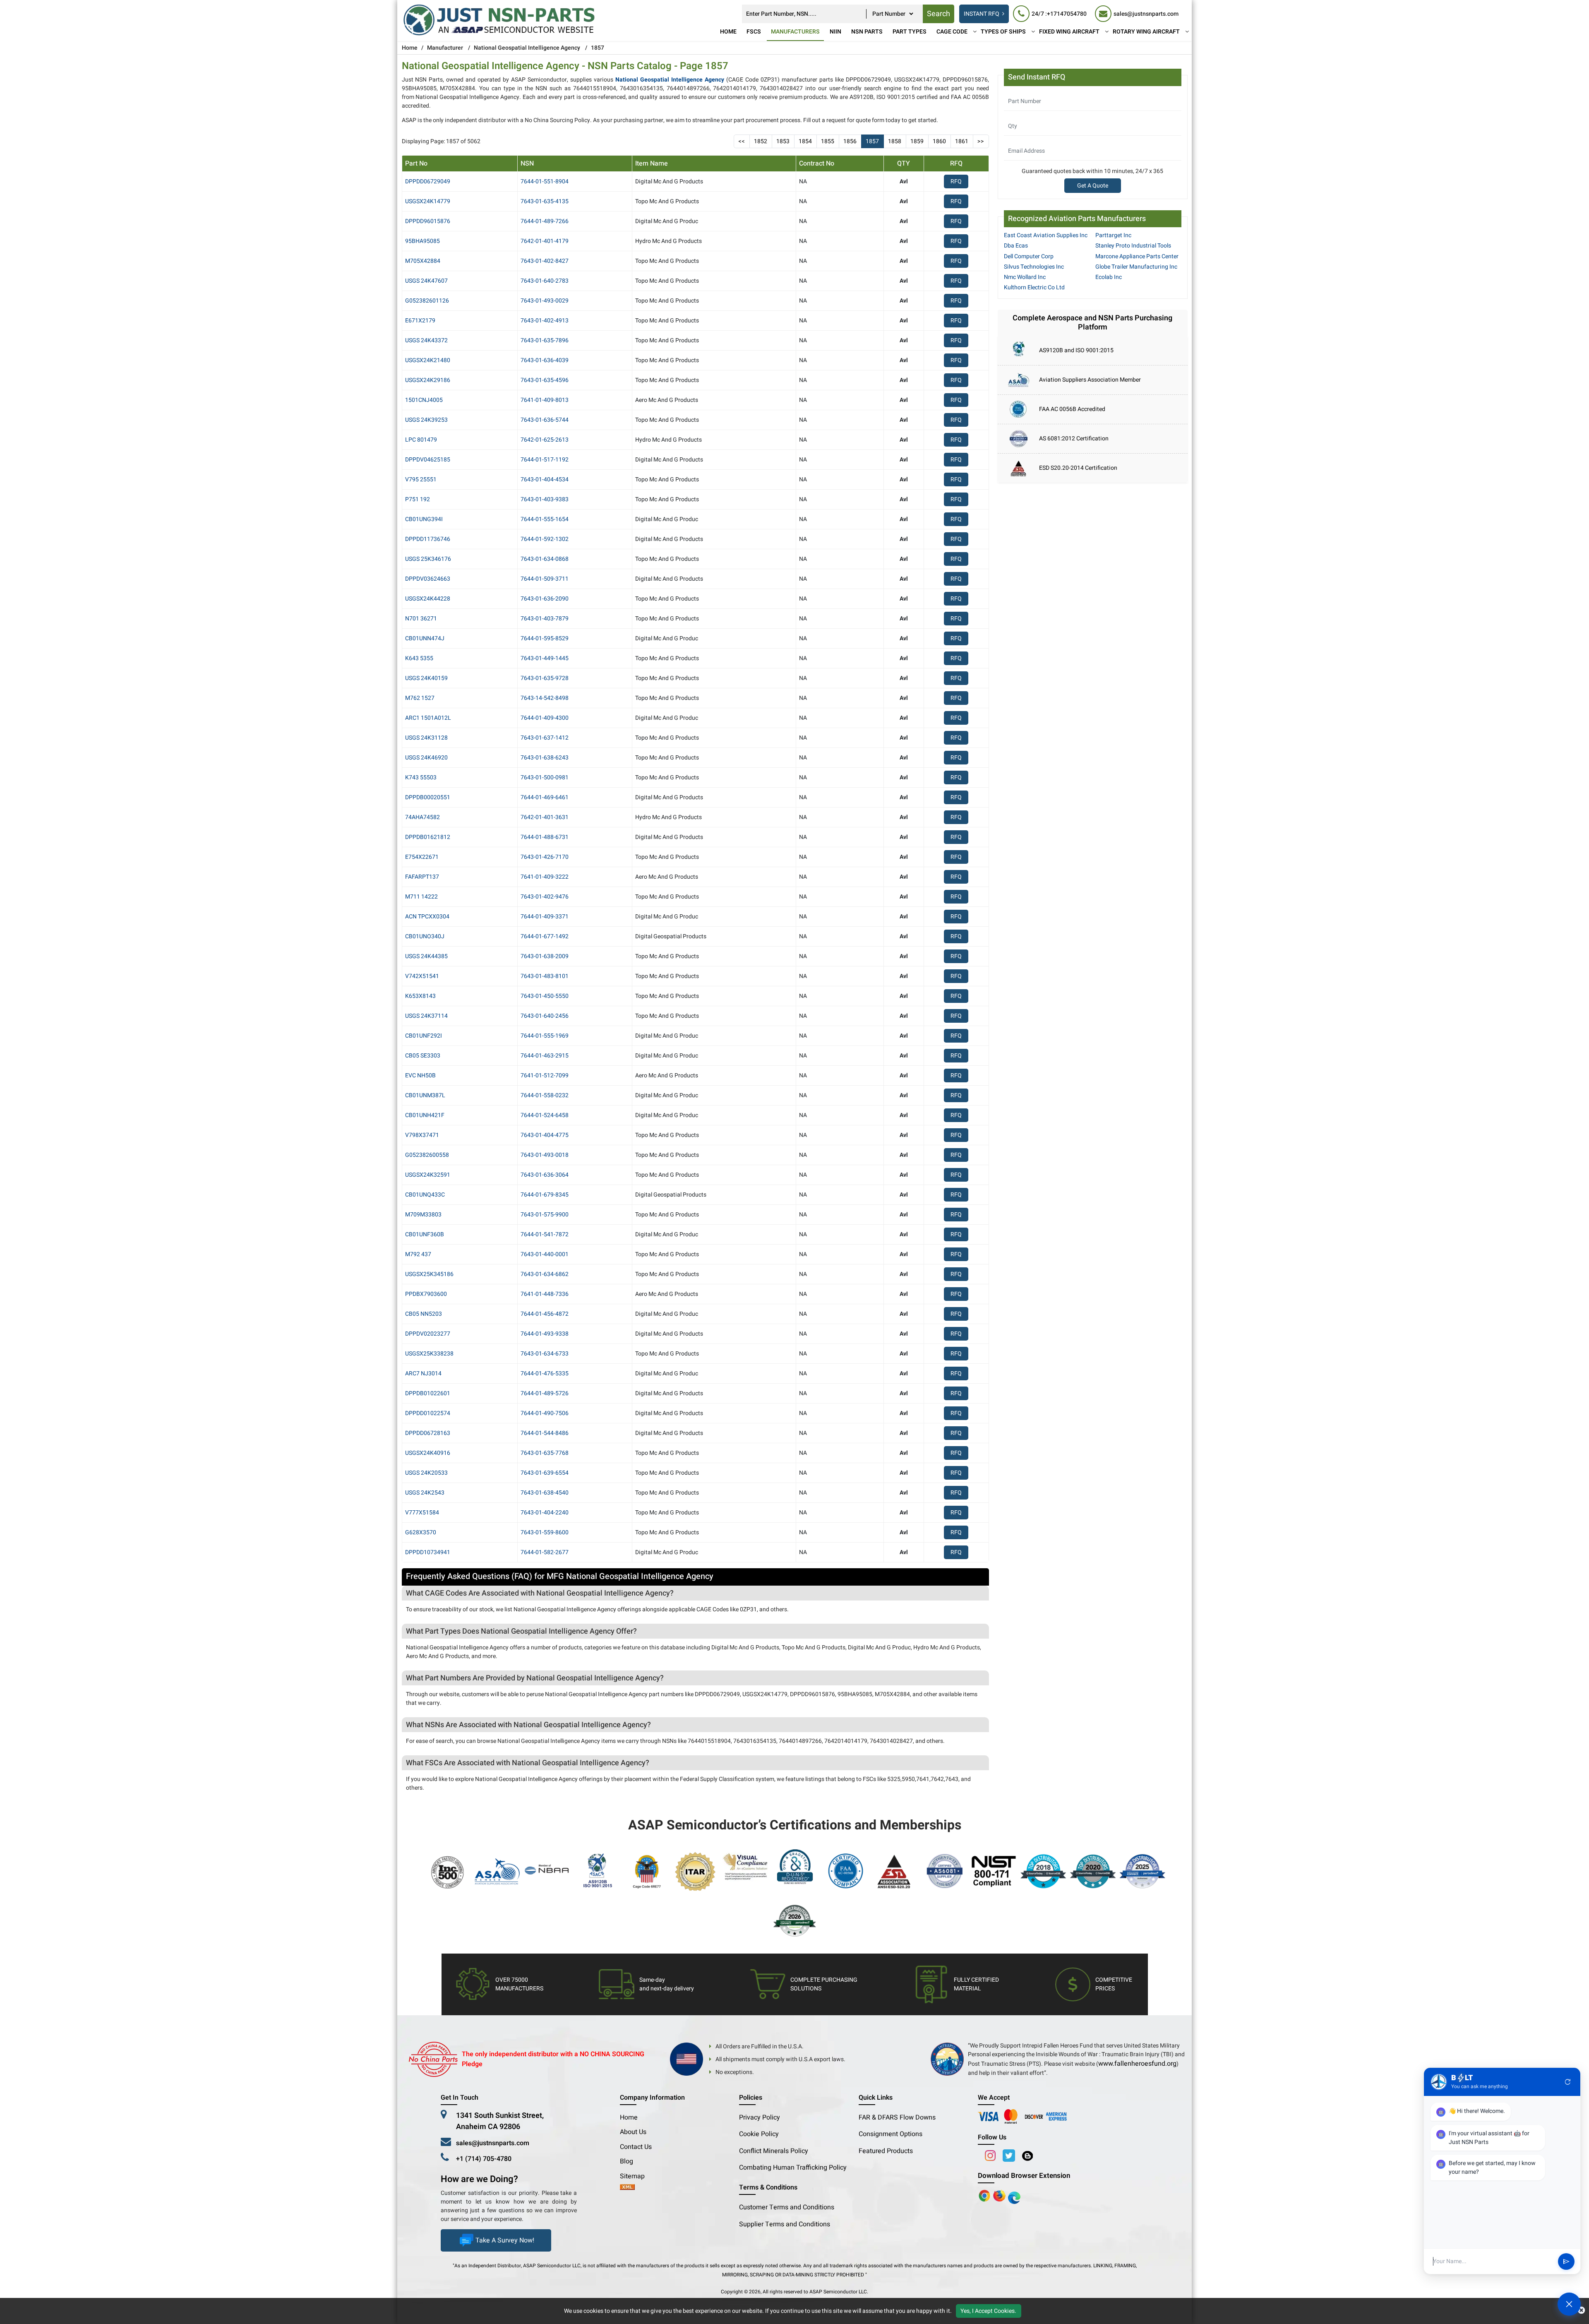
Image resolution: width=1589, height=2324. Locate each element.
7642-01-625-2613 (545, 440)
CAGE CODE (952, 32)
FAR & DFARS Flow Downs (897, 2117)
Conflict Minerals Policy (774, 2151)
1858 (895, 141)
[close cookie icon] (1581, 2311)
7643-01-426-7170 (545, 857)
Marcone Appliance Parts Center (1137, 256)
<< (742, 141)
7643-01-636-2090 (545, 599)
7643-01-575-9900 (545, 1215)
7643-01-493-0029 (545, 301)
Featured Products (886, 2151)
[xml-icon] (627, 2188)
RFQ (956, 181)
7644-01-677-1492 (545, 936)
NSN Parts (867, 32)
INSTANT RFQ (982, 14)
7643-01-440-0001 (545, 1254)
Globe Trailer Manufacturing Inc (1136, 267)
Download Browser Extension (1024, 2176)
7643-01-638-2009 (545, 956)
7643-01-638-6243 (545, 758)
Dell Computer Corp (1029, 256)
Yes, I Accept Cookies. (988, 2311)
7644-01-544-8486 (545, 1433)
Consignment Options (891, 2134)
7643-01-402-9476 (545, 897)
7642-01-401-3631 (545, 817)
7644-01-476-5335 (545, 1373)
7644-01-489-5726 (545, 1393)
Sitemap (636, 2176)
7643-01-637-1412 (545, 738)
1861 (962, 141)
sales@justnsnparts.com (493, 2143)
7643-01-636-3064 (545, 1175)
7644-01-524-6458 (545, 1115)
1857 (872, 141)
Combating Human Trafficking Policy (793, 2168)
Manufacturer (445, 48)
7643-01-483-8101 (545, 976)
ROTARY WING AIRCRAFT (1146, 32)
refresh (1568, 2082)
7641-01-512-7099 (545, 1075)
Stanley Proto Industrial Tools (1133, 246)
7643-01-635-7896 (545, 340)
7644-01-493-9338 (545, 1334)
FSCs (754, 32)
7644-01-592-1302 (545, 539)
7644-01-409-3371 (545, 917)
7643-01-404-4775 (545, 1135)
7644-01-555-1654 (545, 519)
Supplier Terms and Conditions (785, 2224)
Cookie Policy (759, 2134)
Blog (626, 2161)
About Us (633, 2132)
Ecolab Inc (1109, 277)
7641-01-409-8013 (545, 400)
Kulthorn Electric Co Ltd (1034, 287)
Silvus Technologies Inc (1034, 267)
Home (728, 32)
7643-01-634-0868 (545, 559)
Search (939, 14)
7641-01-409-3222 (545, 877)
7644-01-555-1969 (545, 1036)
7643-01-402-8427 (545, 261)
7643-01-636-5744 (545, 420)
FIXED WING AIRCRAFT (1069, 32)
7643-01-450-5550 (545, 996)
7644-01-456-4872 (545, 1314)
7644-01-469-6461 (545, 797)
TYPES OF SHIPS (1003, 32)
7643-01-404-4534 (545, 479)
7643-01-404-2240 (545, 1513)
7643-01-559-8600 (545, 1532)
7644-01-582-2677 (545, 1552)
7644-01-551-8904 (545, 181)
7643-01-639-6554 (545, 1473)
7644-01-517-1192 (545, 460)
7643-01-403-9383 (545, 499)
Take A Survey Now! (505, 2240)
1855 (828, 141)
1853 (783, 141)
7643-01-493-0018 (545, 1155)
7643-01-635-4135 (545, 201)
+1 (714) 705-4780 (484, 2159)
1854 (805, 141)
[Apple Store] (985, 2196)
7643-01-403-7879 (545, 619)
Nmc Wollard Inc (1025, 277)
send (1566, 2262)
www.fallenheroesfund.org (1137, 2064)
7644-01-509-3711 (545, 579)
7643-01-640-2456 (545, 1016)
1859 (917, 141)
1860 (939, 141)
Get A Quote (1093, 186)
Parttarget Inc (1113, 235)
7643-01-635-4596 (545, 380)
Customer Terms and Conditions (787, 2207)
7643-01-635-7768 (545, 1453)
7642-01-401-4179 (545, 241)
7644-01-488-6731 (545, 837)
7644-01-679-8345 (545, 1195)
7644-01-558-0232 (545, 1095)
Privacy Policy (760, 2117)
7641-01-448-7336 (545, 1294)
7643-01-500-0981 (545, 777)
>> (981, 141)
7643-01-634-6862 (545, 1274)
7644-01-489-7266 (545, 221)
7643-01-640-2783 (545, 281)
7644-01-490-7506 (545, 1413)
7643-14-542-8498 (545, 698)
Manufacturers (795, 32)
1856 (850, 141)
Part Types (910, 32)
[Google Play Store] (1000, 2196)
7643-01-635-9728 (545, 678)
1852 (761, 141)
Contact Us (636, 2147)
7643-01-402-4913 (545, 321)
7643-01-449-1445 (545, 658)
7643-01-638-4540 (545, 1493)
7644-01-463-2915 (545, 1056)
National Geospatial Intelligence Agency (527, 48)
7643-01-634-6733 (545, 1354)
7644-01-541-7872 (545, 1234)
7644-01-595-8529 (545, 638)
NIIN (835, 32)
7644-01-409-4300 (545, 718)
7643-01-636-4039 (545, 360)
